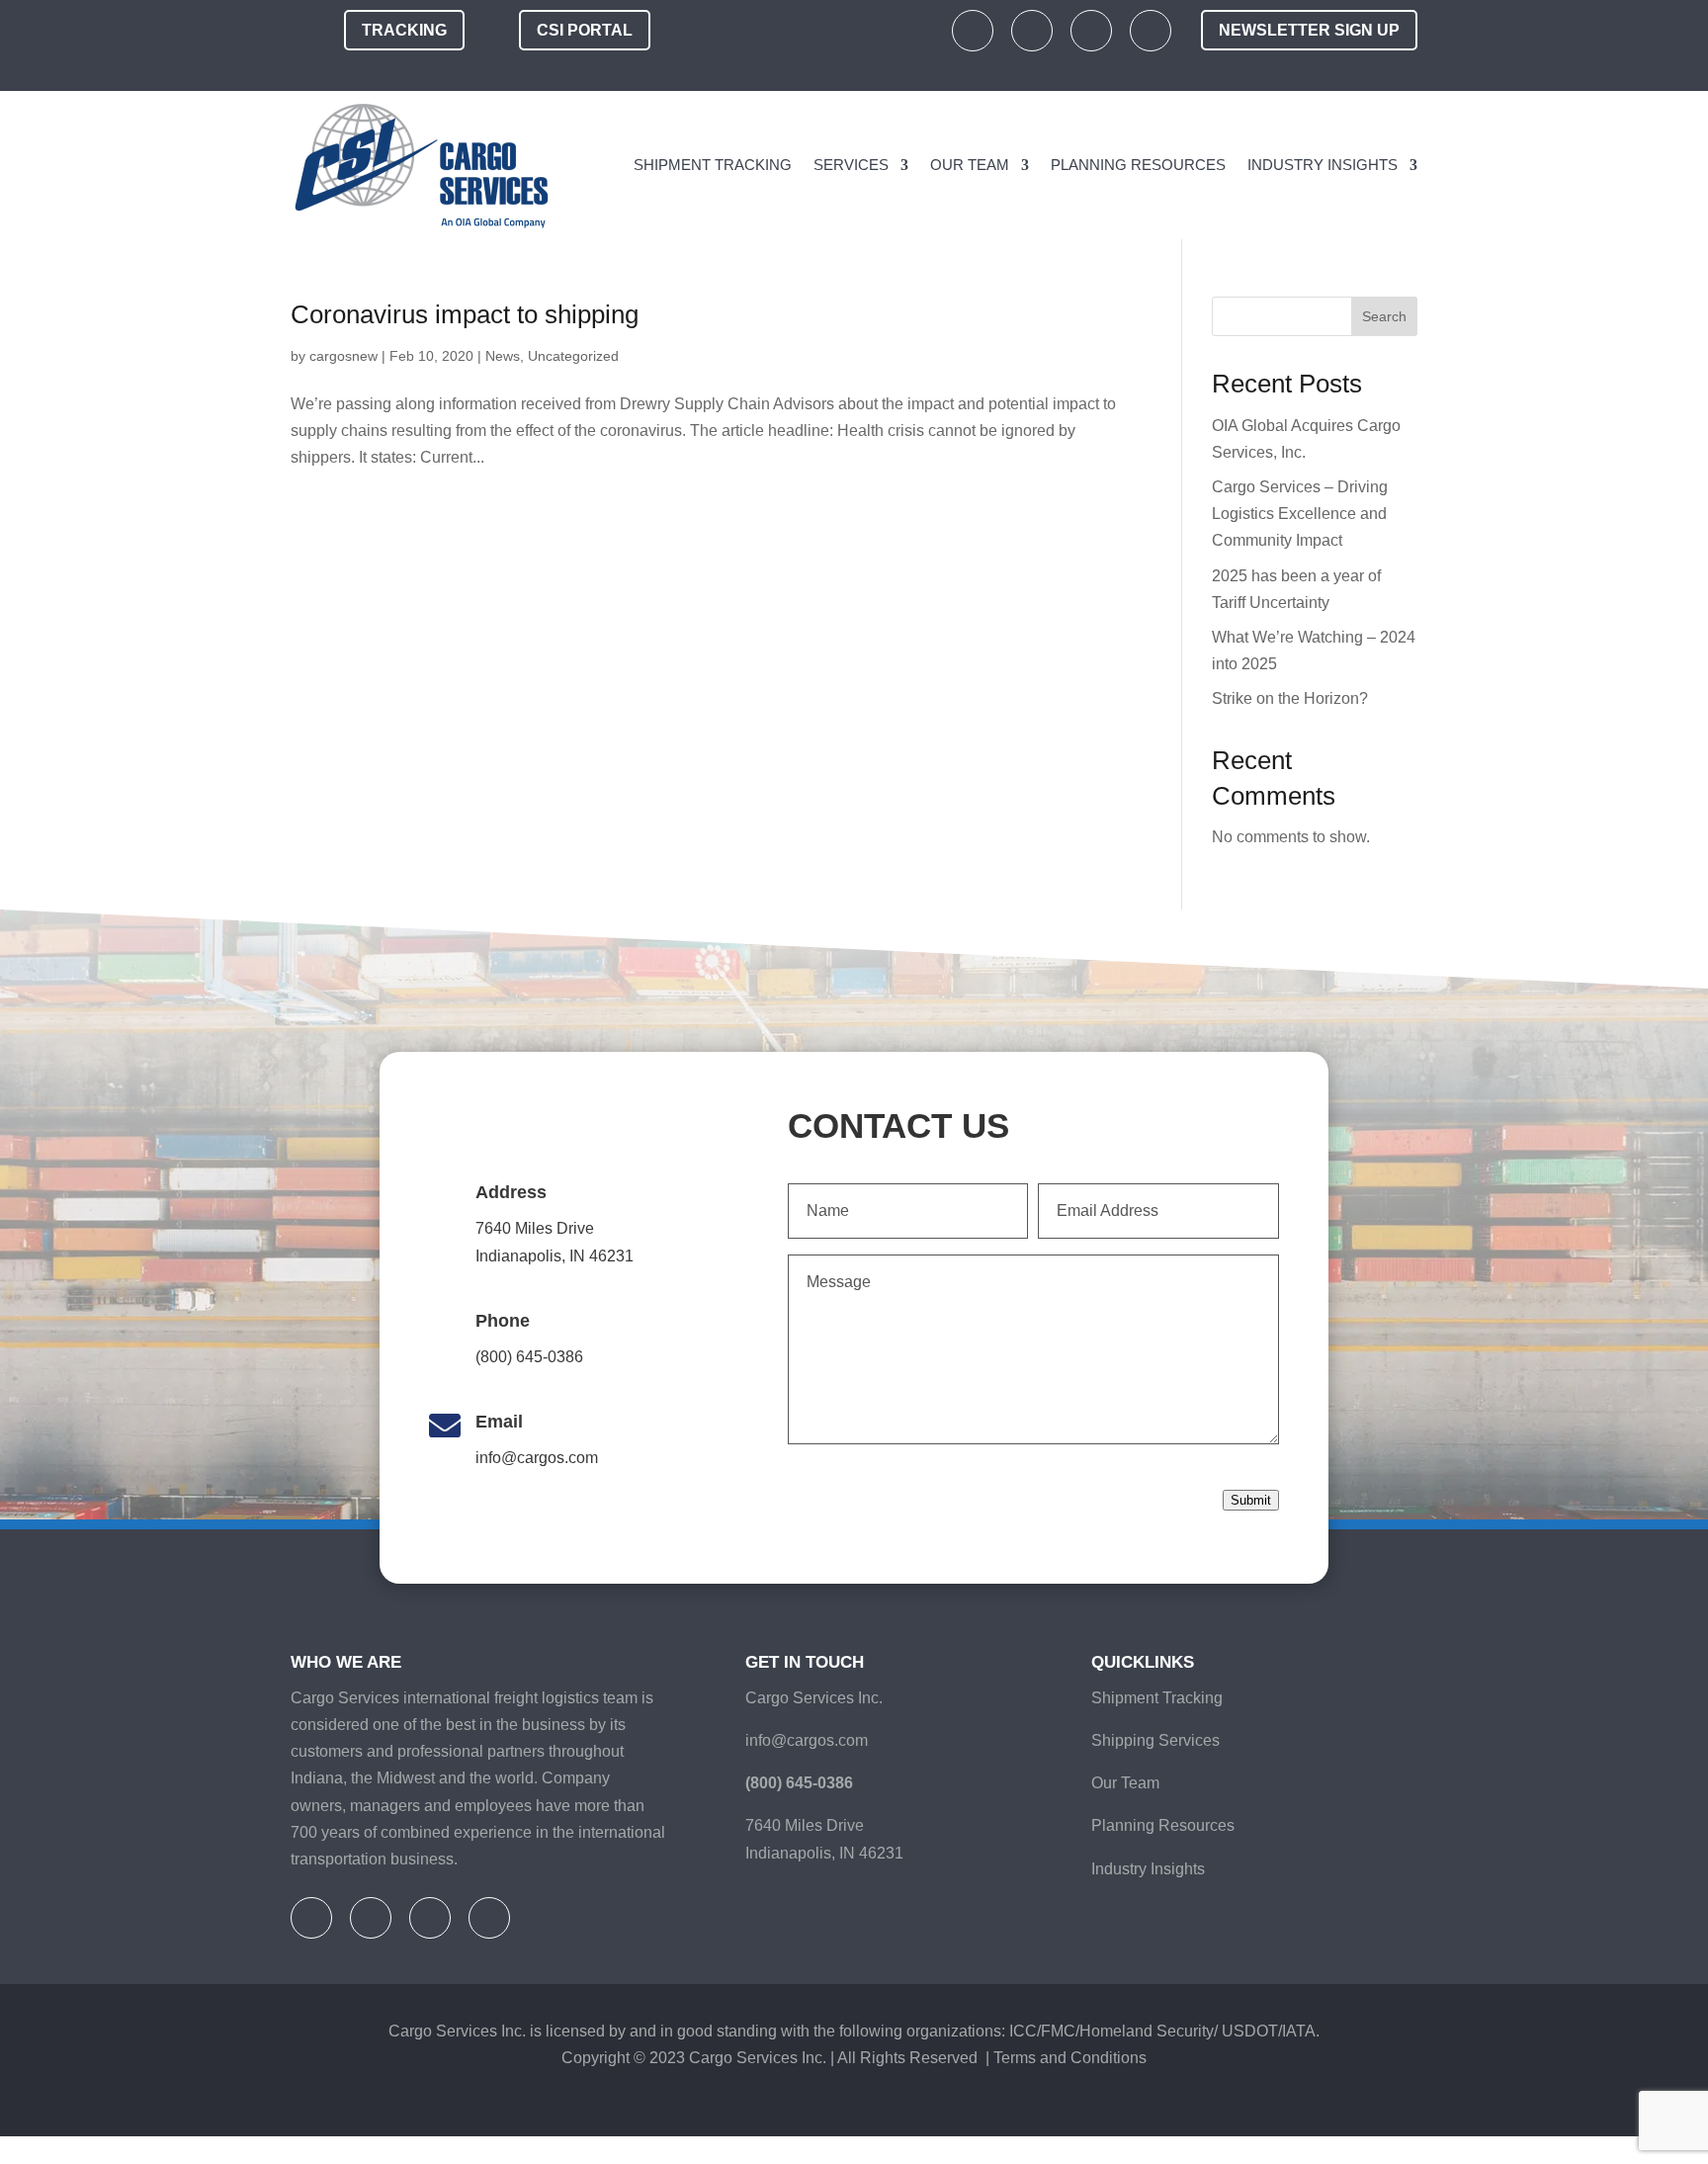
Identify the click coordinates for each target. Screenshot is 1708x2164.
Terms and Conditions (1095, 2086)
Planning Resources (1123, 165)
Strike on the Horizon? (1290, 698)
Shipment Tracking (679, 165)
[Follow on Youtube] (1151, 31)
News (503, 356)
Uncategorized (573, 356)
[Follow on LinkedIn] (1091, 31)
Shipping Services (1161, 1741)
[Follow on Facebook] (973, 31)
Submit (1251, 1501)
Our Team (946, 165)
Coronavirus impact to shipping (494, 314)
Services (824, 165)
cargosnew (343, 356)
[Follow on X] (1032, 31)
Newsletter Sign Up (1309, 30)
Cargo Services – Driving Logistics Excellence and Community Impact (1300, 514)
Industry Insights (1317, 165)
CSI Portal (585, 30)
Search (1384, 316)
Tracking (404, 30)
